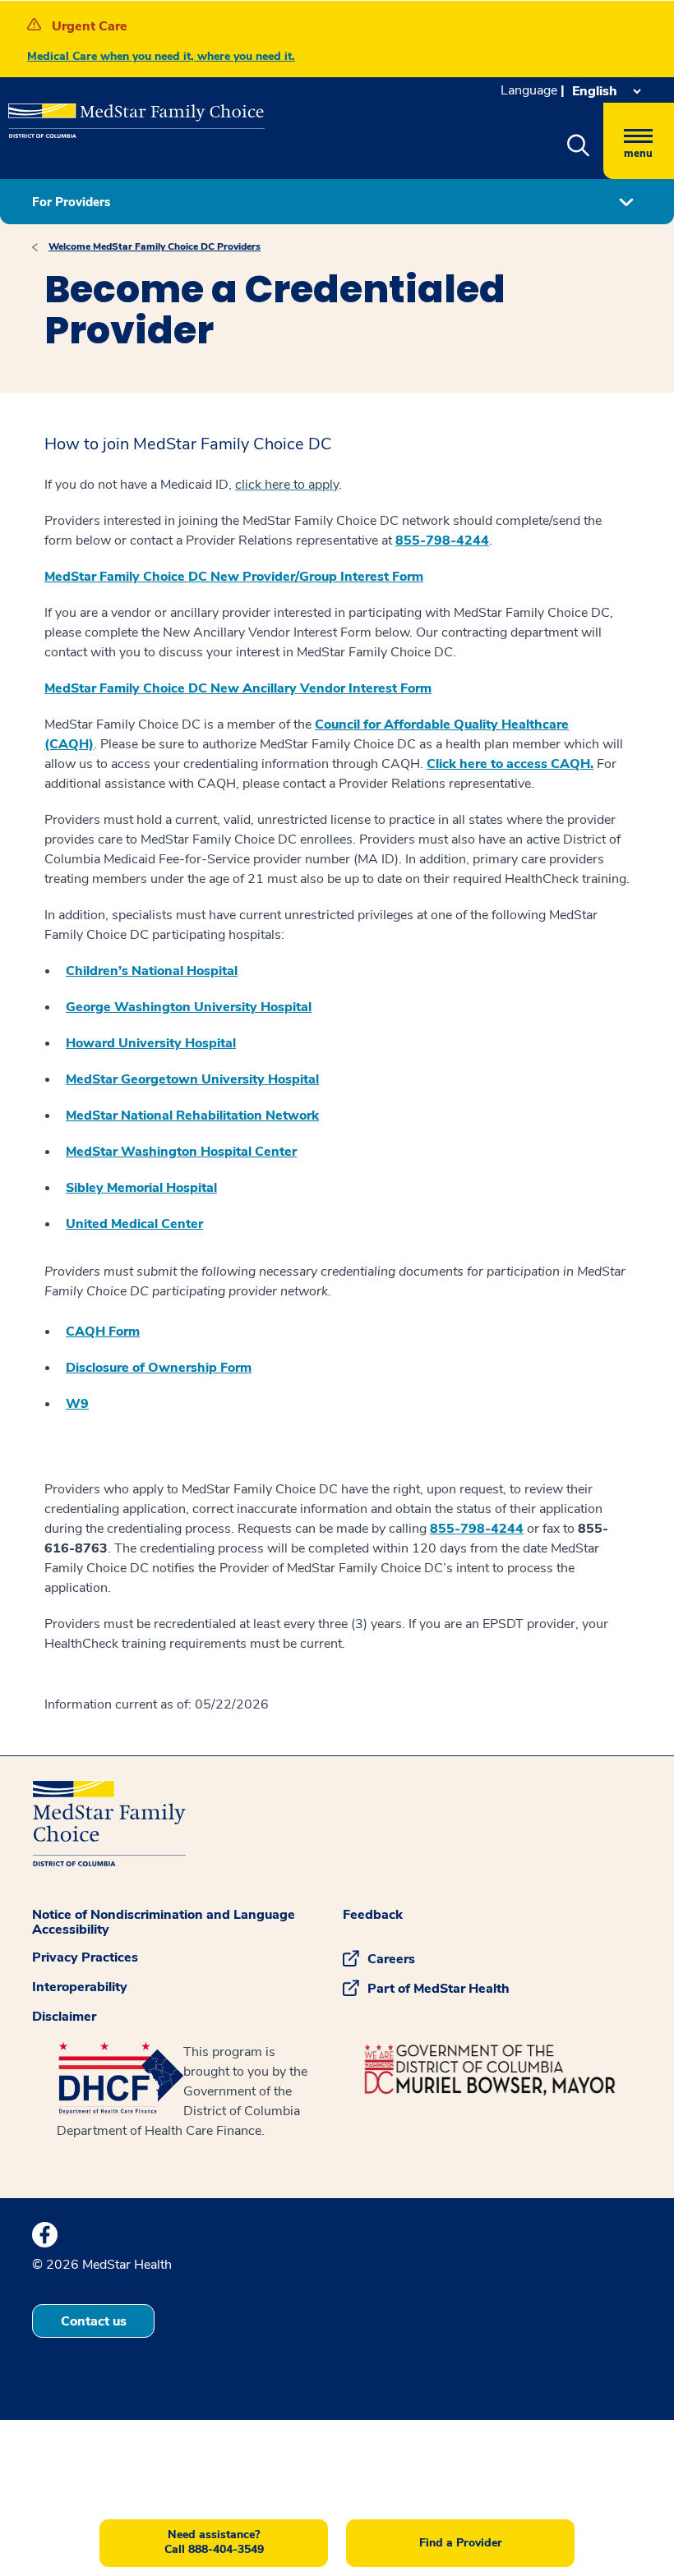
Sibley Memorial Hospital (141, 1188)
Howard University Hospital (151, 1043)
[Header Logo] (128, 114)
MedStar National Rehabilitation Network (192, 1115)
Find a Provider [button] (461, 2543)
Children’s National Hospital (152, 971)
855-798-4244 (442, 540)
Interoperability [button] (80, 1987)
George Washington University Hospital (189, 1007)
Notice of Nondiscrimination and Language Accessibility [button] (164, 1922)
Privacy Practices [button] (85, 1957)
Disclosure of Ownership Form (159, 1368)
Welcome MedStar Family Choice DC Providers (155, 246)
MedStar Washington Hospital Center (181, 1152)
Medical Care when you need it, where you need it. (161, 56)
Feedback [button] (373, 1915)
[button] (578, 146)
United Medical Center (134, 1224)
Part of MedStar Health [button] (439, 1989)
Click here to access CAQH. (510, 764)
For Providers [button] (71, 202)
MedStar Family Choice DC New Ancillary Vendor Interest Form (238, 688)
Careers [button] (391, 1959)
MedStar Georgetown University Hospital (192, 1079)
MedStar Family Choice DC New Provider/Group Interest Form (234, 577)
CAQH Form (103, 1332)
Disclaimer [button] (64, 2017)
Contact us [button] (94, 2321)
